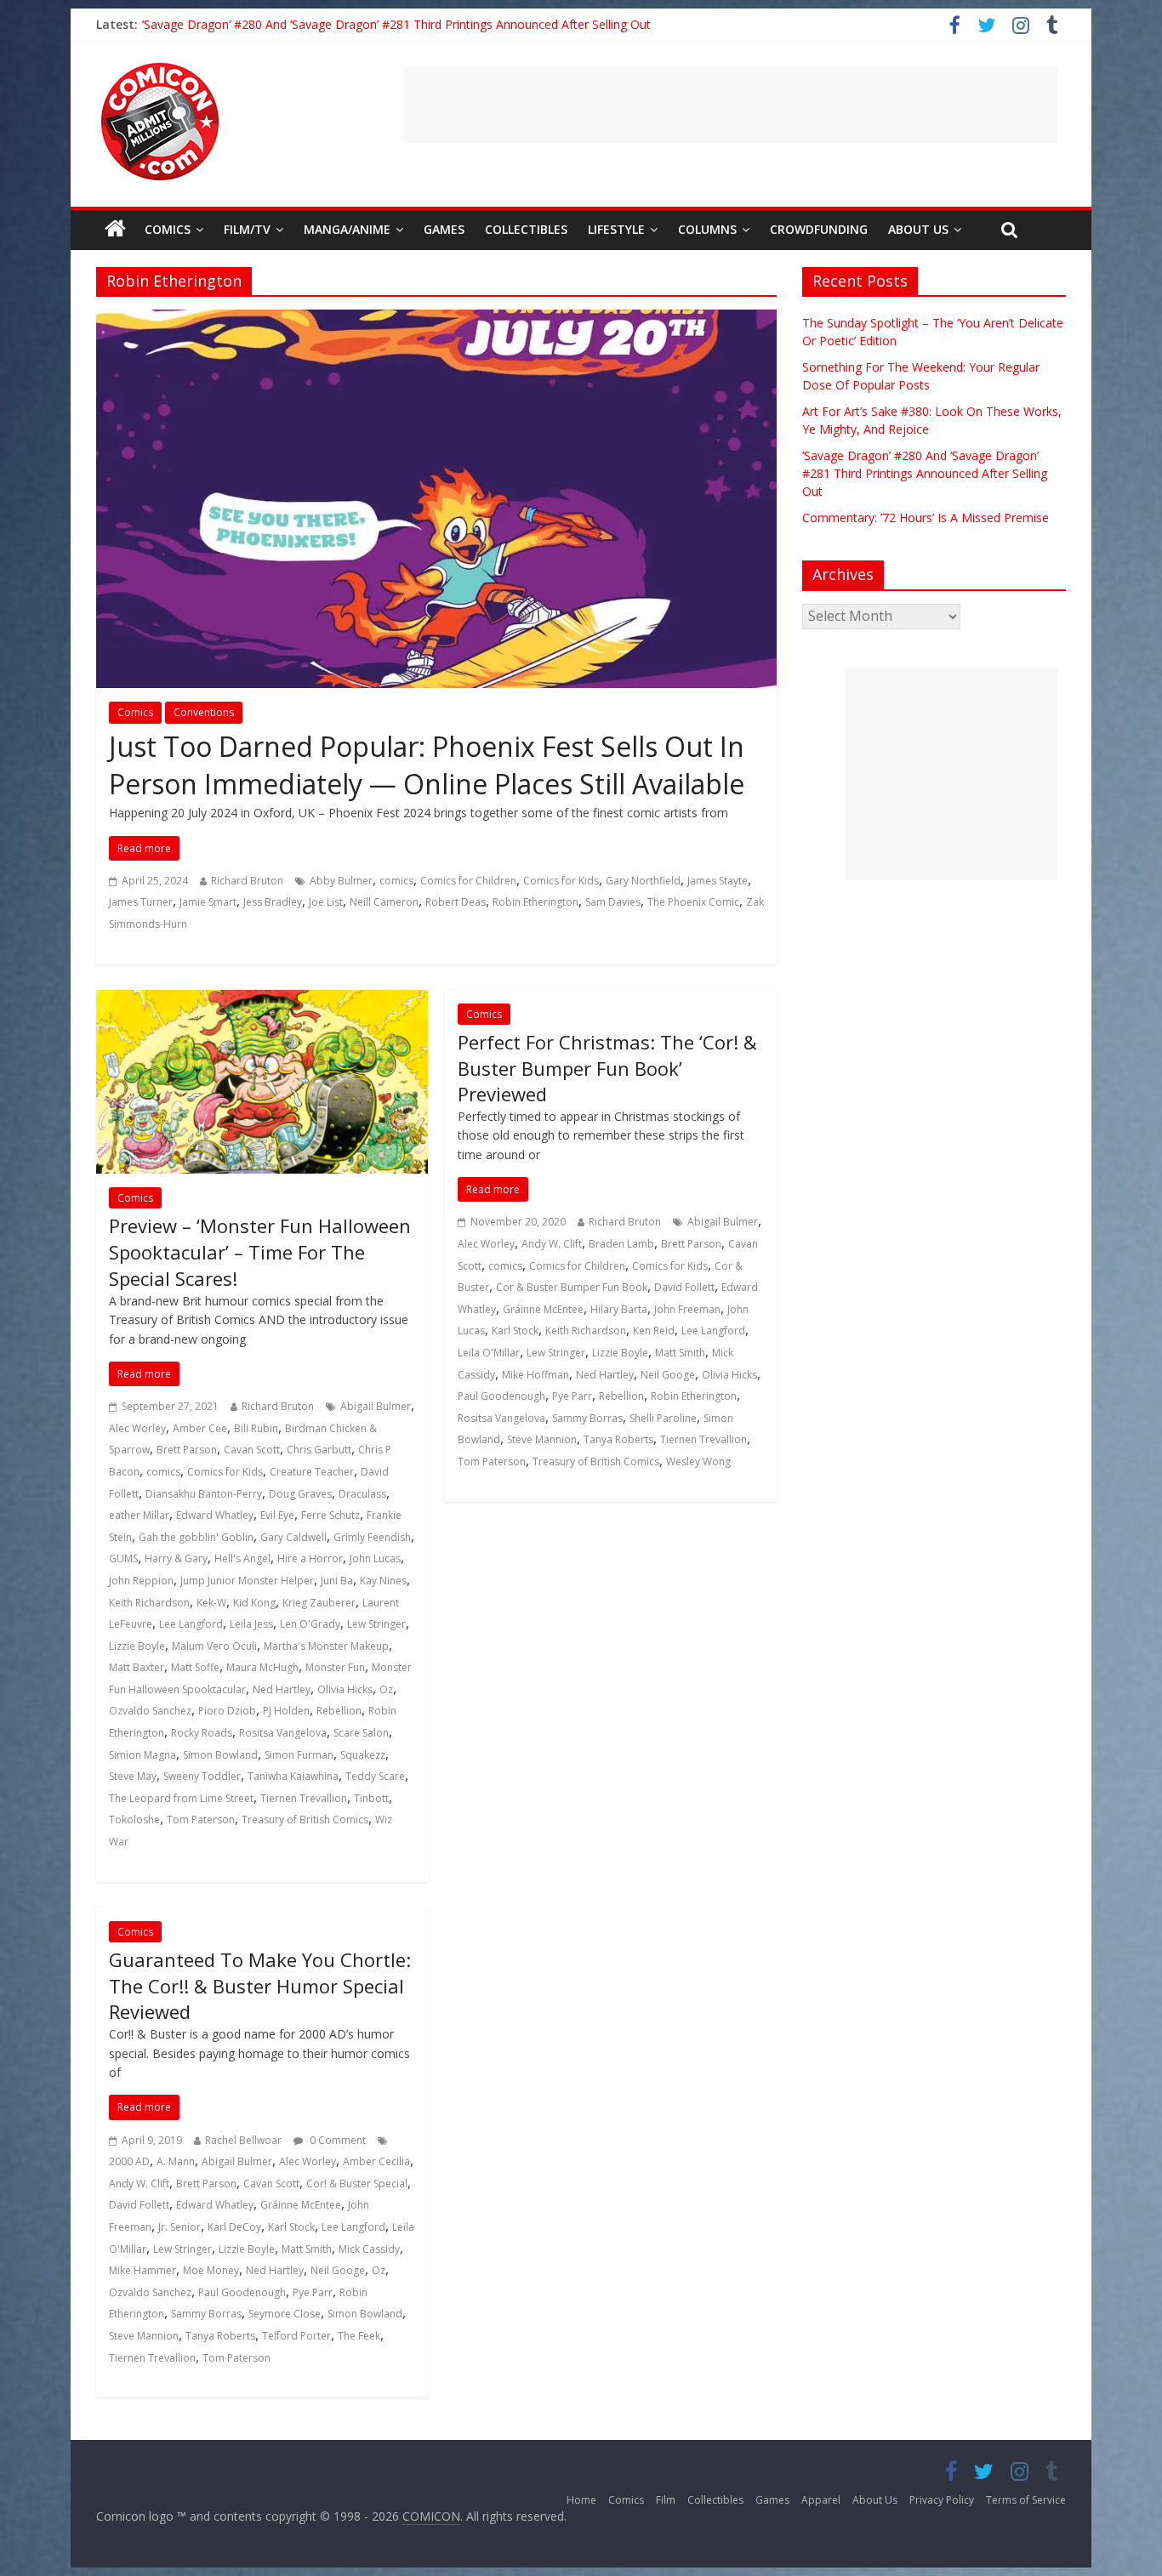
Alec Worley (137, 1428)
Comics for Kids (561, 881)
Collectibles (526, 229)
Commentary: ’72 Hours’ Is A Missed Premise (926, 517)
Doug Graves (300, 1494)
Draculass (362, 1494)
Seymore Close (285, 2314)
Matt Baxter (137, 1667)
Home (581, 2500)
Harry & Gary (176, 1558)
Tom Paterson (201, 1820)
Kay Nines (383, 1581)
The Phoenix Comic (693, 902)
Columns (707, 229)
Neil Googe (668, 1375)
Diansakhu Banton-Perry (204, 1494)
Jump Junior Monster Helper (247, 1581)
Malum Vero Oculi (214, 1646)
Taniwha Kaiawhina (293, 1776)
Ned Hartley (282, 1689)
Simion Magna (142, 1755)
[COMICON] (160, 68)
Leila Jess (251, 1624)
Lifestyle (616, 229)
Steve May (133, 1776)
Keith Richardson (149, 1603)
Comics (168, 229)
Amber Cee (200, 1428)
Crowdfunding (819, 229)
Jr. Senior (179, 2227)
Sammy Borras (587, 1418)
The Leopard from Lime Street (181, 1798)
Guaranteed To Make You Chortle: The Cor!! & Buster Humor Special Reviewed (260, 1986)
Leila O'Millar (489, 1353)
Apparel (821, 2500)
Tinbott (371, 1798)
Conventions (204, 712)
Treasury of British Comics (305, 1820)
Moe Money (211, 2270)
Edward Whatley (215, 1515)
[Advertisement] (731, 105)
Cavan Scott (252, 1450)
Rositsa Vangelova (283, 1733)
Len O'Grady (310, 1624)
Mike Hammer (142, 2270)
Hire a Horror (310, 1558)
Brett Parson (187, 1450)
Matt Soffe (195, 1667)
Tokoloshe (134, 1820)
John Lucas (375, 1558)
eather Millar (139, 1515)
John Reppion (141, 1581)
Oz (386, 1689)
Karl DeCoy (234, 2227)
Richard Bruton (247, 881)
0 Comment (336, 2140)
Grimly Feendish (372, 1537)
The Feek (359, 2336)
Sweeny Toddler (202, 1776)
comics (396, 881)
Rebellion (339, 1711)
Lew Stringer (376, 1624)
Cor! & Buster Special (357, 2184)
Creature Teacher (312, 1472)
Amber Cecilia (376, 2161)
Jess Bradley (273, 902)
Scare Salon (361, 1733)
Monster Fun (335, 1667)
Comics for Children (468, 881)
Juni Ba (337, 1581)
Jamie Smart (208, 902)
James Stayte (718, 881)
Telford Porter (296, 2336)
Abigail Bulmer (376, 1406)
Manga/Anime (347, 229)
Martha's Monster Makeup (326, 1646)
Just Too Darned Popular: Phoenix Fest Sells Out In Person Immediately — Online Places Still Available (427, 765)
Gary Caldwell (293, 1537)
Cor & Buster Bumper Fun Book (572, 1287)
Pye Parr (572, 1396)
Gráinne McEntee (543, 1309)
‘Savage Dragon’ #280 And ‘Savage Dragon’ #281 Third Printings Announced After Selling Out (396, 24)
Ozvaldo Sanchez (150, 1711)
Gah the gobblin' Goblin (196, 1537)
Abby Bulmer (341, 881)
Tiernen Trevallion (304, 1798)
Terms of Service (1026, 2500)
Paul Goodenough (501, 1396)
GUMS (123, 1558)
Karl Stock (515, 1331)
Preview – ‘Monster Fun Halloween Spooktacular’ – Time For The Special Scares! (260, 1252)
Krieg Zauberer (319, 1603)
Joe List (326, 902)
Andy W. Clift (552, 1244)
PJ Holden (286, 1711)
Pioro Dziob (227, 1711)
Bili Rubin (256, 1428)
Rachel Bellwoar (243, 2140)
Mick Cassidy (369, 2249)
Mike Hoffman (535, 1375)
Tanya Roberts (618, 1439)
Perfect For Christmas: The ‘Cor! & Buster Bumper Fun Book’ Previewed (607, 1068)
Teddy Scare (375, 1776)
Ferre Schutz (330, 1515)
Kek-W (211, 1603)
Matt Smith (680, 1353)
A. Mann (176, 2161)
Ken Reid (654, 1331)
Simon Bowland (220, 1755)
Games (444, 229)
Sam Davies (613, 902)
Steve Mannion (542, 1439)
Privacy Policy (942, 2500)
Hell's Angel (242, 1558)
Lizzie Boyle (137, 1646)
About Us (918, 229)
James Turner (141, 902)
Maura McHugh (262, 1667)
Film (666, 2500)
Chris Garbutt (319, 1450)
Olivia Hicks (345, 1689)
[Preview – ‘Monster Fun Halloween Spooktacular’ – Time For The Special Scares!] (262, 1000)
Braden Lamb (621, 1244)
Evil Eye (277, 1515)
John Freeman (687, 1309)
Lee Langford (191, 1624)
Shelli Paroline (663, 1418)
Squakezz (363, 1755)
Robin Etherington (535, 902)
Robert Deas (456, 902)
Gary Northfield (643, 881)
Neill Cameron (384, 902)
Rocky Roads (202, 1733)
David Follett (684, 1287)
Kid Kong (254, 1603)
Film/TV (247, 229)
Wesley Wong (698, 1461)
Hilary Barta (619, 1309)
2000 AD (129, 2161)
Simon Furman (299, 1755)
